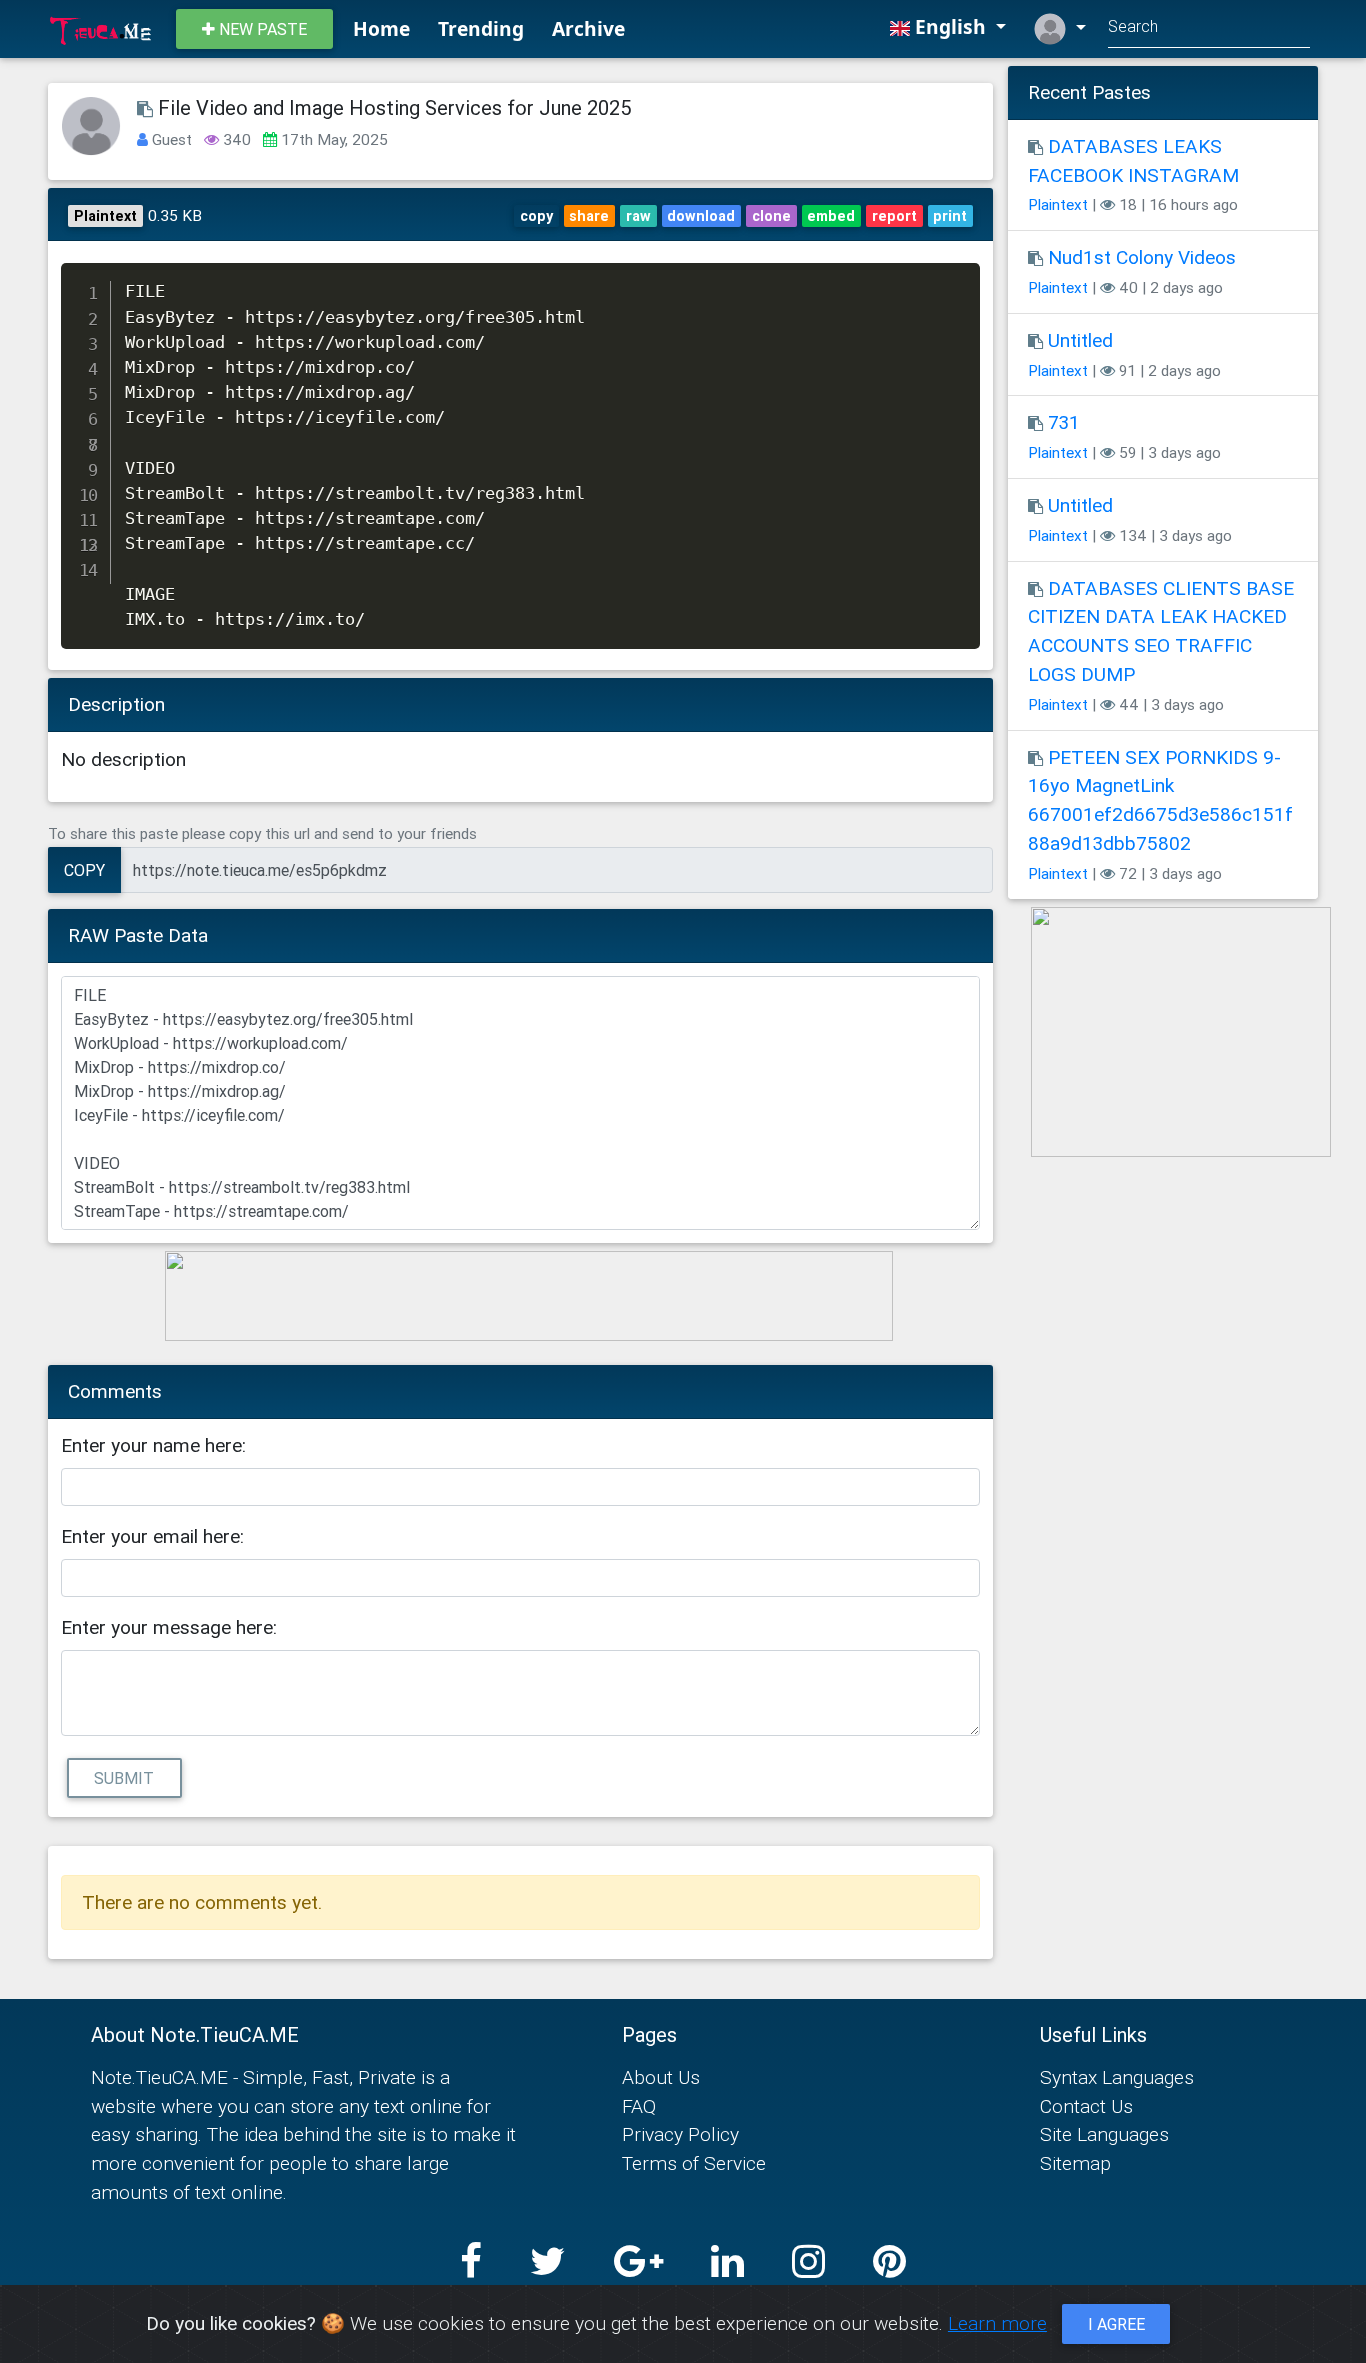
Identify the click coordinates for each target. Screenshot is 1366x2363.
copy (536, 216)
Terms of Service (694, 2163)
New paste (261, 29)
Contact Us (1086, 2106)
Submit (124, 1778)
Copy (84, 870)
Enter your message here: (169, 1627)
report (894, 216)
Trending (481, 28)
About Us (661, 2077)
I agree (1116, 2324)
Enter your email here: (152, 1536)
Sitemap (1075, 2163)
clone (771, 216)
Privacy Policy (680, 2134)
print (950, 216)
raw (638, 216)
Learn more (997, 2323)
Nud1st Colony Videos (1142, 257)
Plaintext (1058, 204)
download (701, 216)
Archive (588, 28)
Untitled (1080, 340)
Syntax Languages (1117, 2077)
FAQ (639, 2106)
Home (381, 28)
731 (1064, 422)
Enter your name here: (153, 1445)
